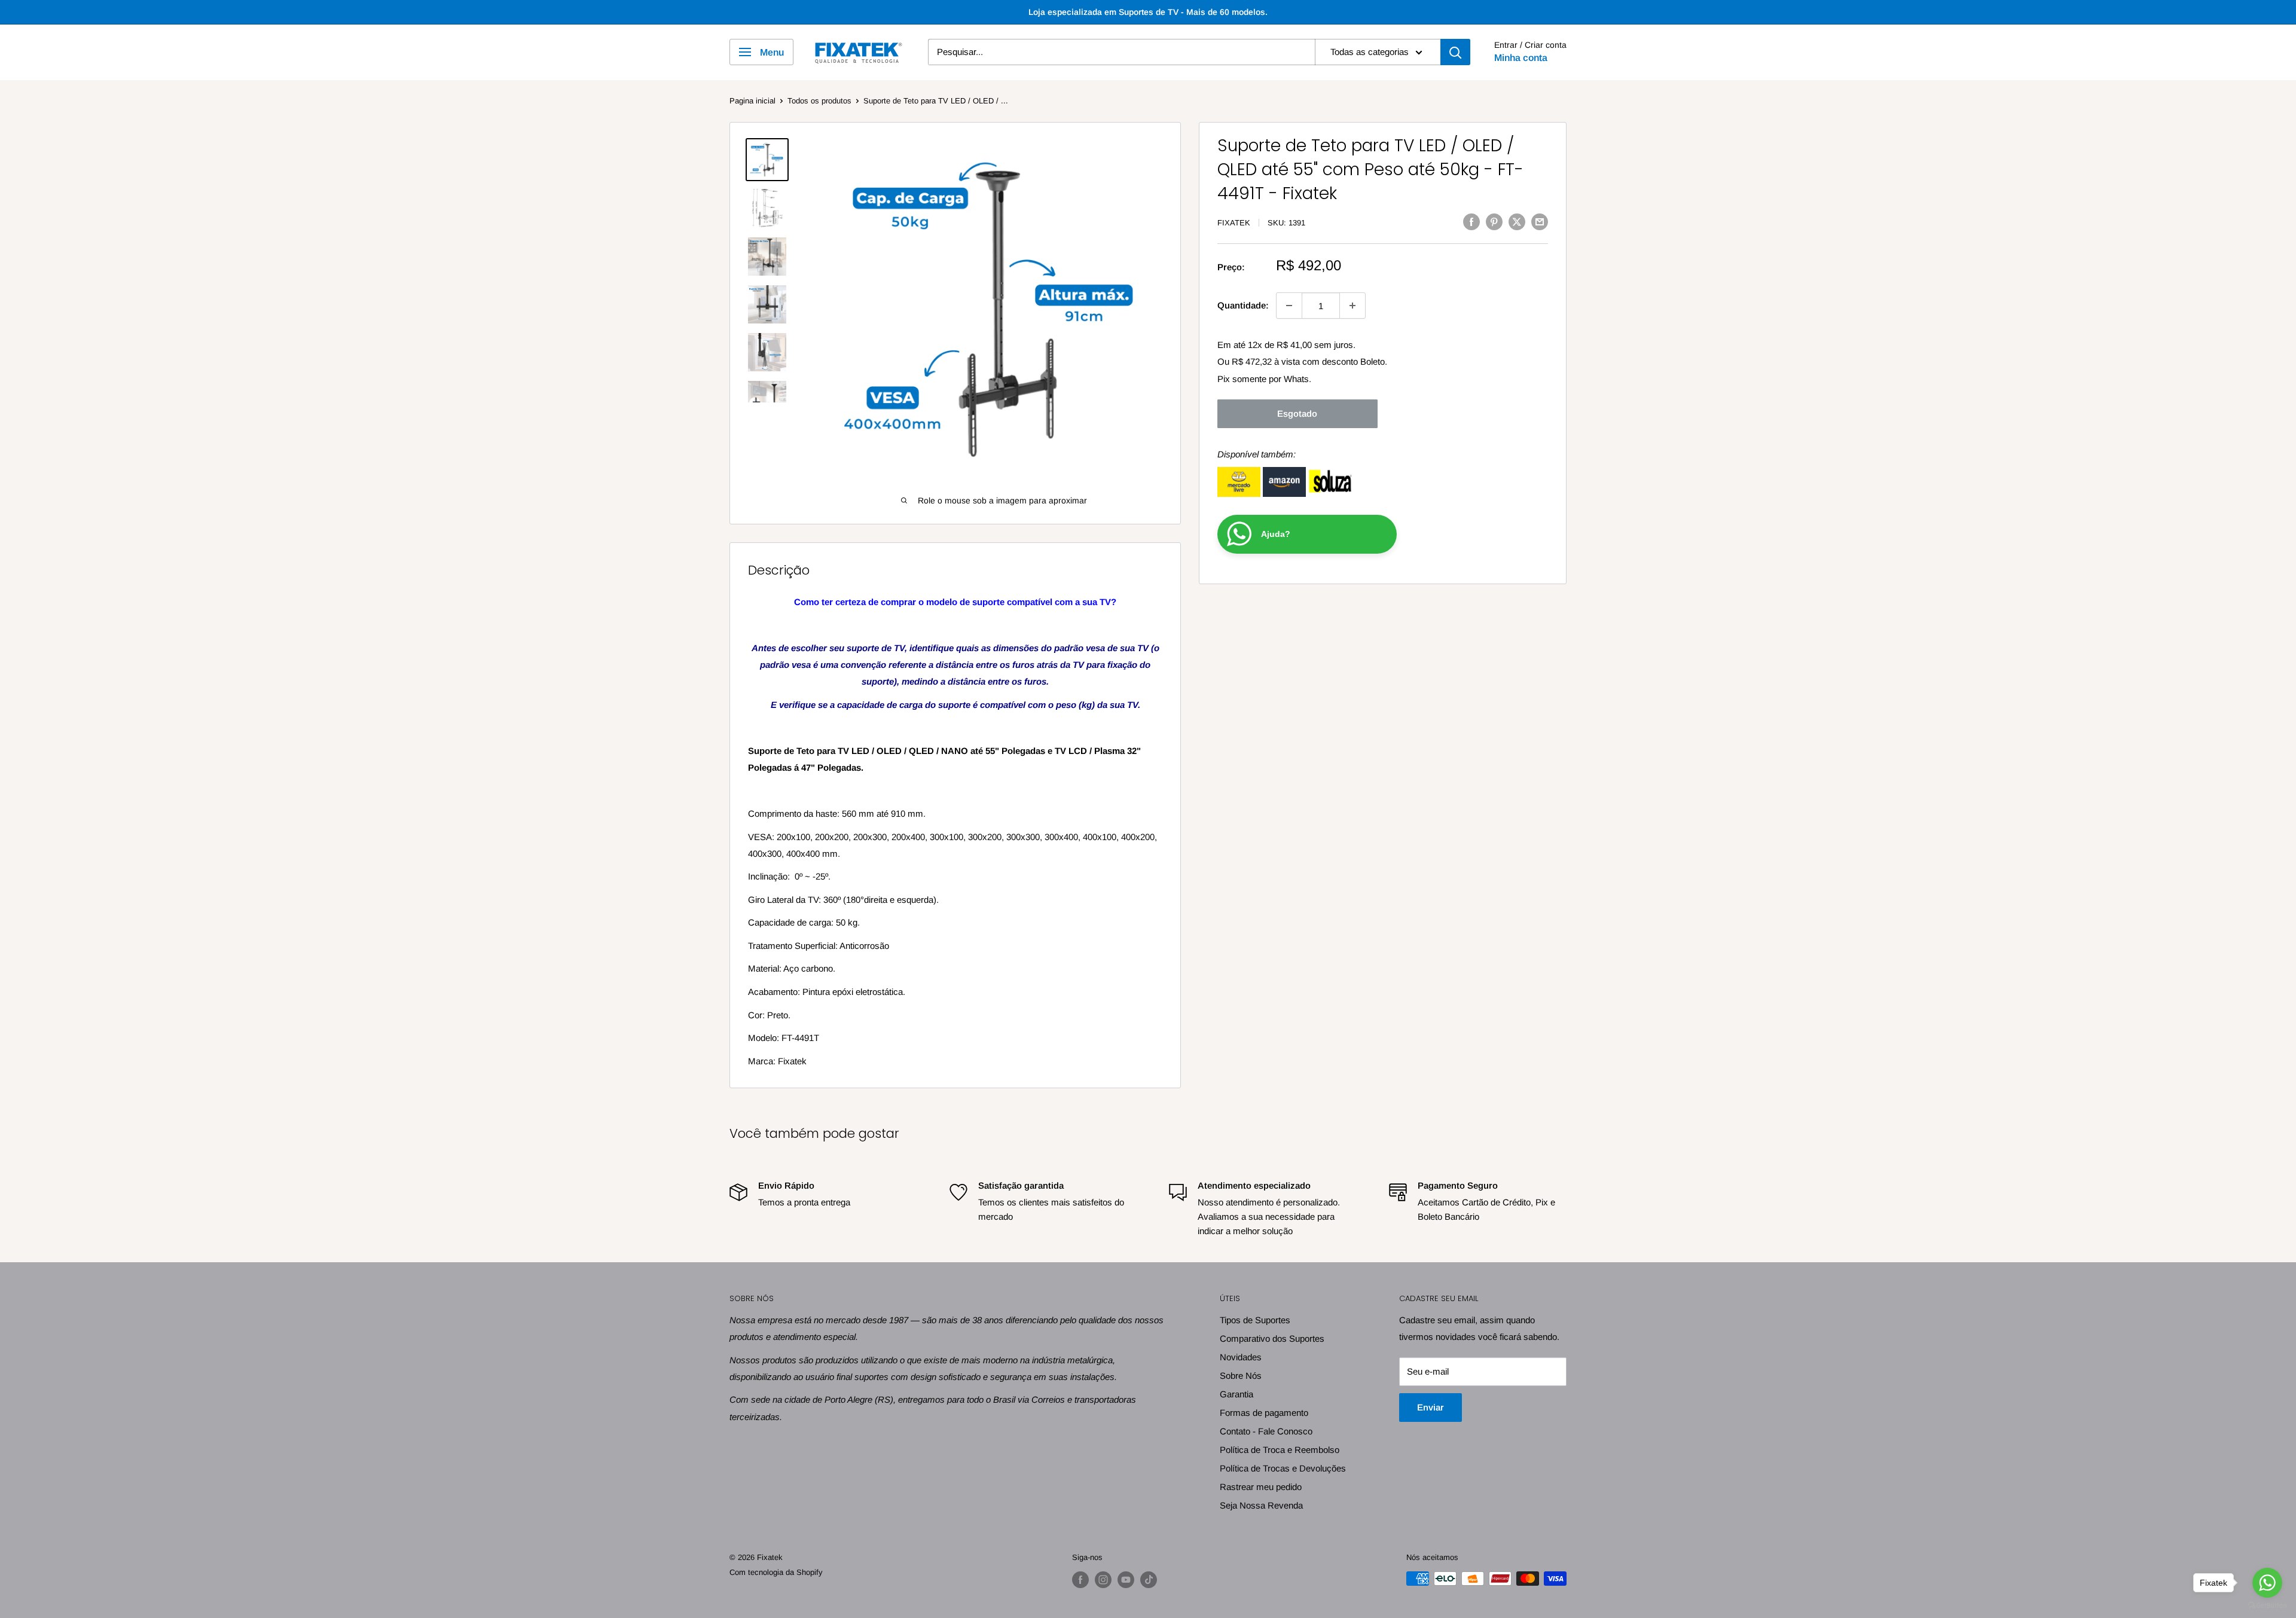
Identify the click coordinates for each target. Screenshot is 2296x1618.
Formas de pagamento (1264, 1413)
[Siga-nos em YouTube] (1126, 1580)
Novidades (1241, 1357)
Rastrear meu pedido (1261, 1487)
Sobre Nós (1241, 1376)
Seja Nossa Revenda (1261, 1505)
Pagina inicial (752, 101)
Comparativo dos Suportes (1272, 1338)
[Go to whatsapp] (2267, 1583)
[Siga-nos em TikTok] (1149, 1580)
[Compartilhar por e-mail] (1540, 222)
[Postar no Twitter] (1517, 222)
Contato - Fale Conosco (1266, 1431)
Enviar (1431, 1407)
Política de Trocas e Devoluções (1283, 1468)
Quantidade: (1243, 305)
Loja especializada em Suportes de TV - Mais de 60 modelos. (1148, 12)
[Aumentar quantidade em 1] (1352, 306)
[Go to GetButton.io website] (2267, 1606)
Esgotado (1297, 413)
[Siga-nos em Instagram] (1103, 1580)
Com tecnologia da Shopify (776, 1572)
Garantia (1236, 1394)
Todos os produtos (819, 101)
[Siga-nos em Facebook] (1080, 1580)
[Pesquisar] (1455, 52)
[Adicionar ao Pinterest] (1494, 222)
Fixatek (1234, 223)
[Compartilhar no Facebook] (1471, 222)
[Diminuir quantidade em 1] (1289, 306)
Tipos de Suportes (1255, 1320)
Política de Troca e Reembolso (1280, 1450)
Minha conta (1521, 58)
